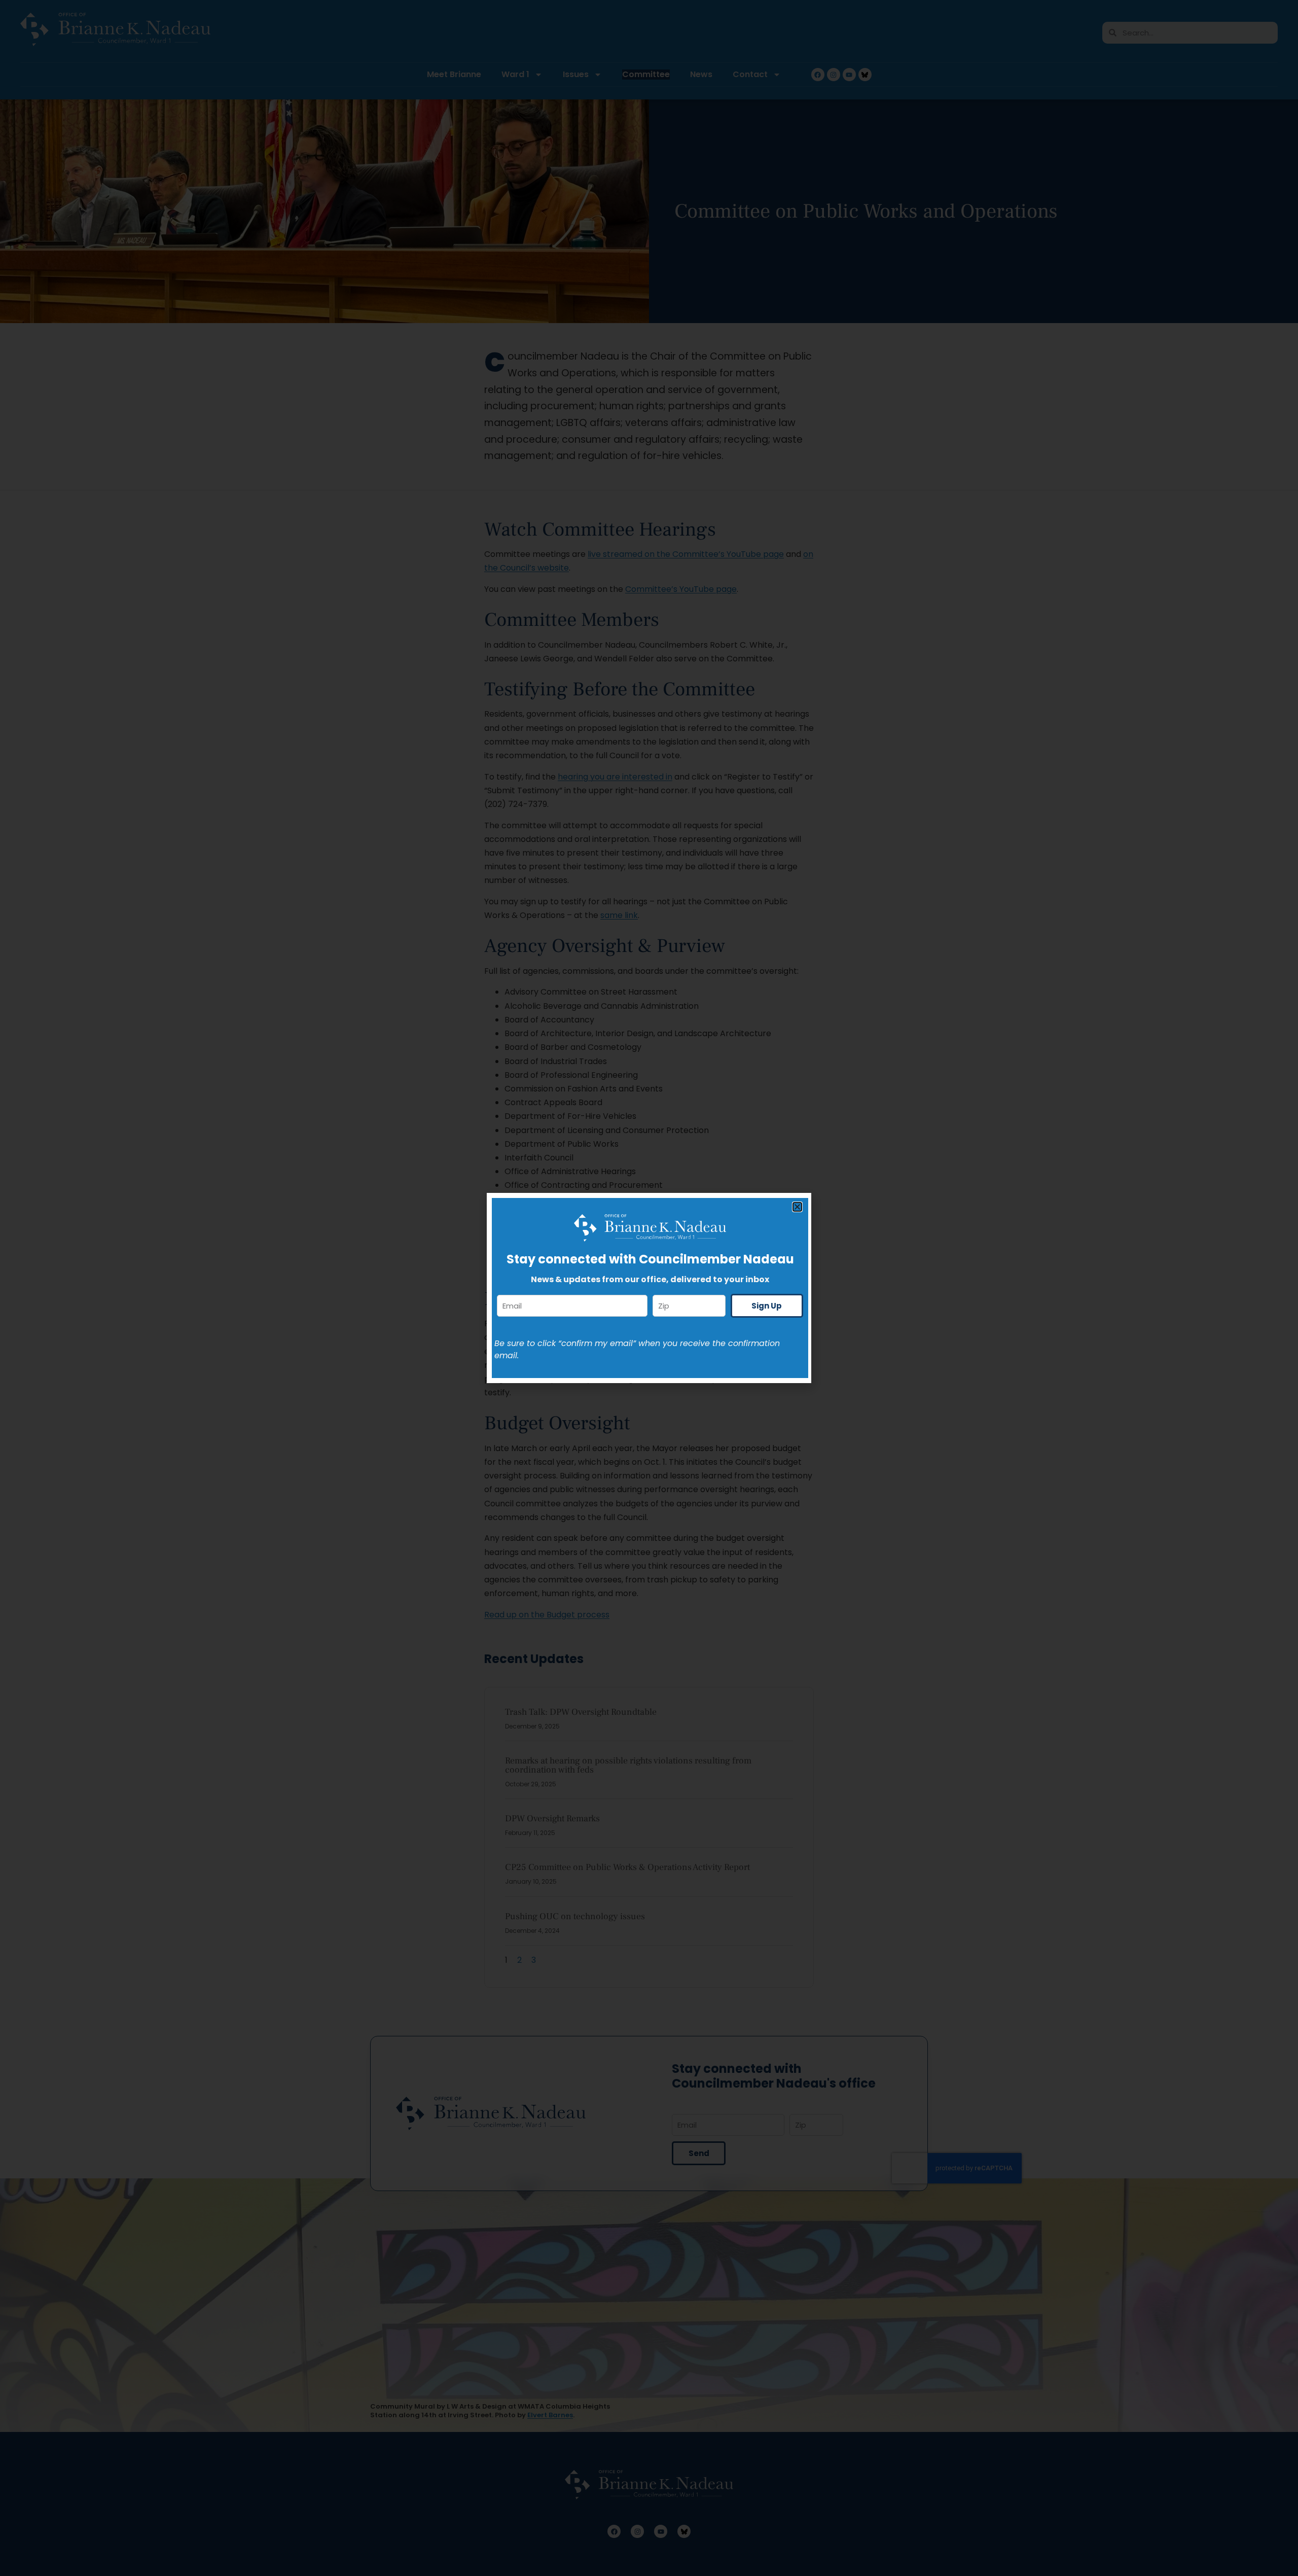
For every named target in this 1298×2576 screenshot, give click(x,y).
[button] (797, 1207)
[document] (649, 1288)
